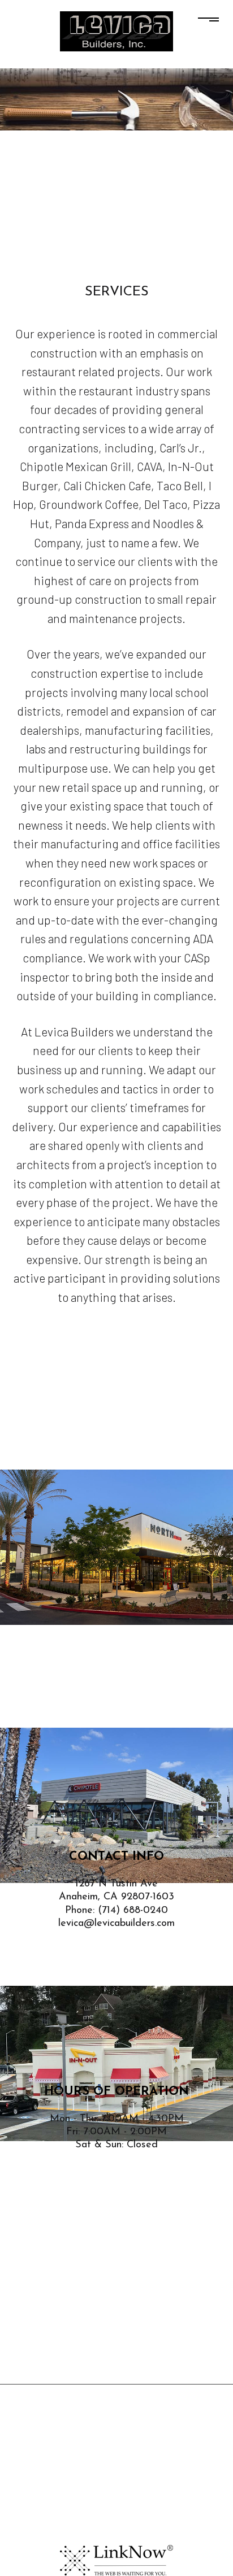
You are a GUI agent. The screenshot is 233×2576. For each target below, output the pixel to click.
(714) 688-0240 (133, 1911)
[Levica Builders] (116, 30)
